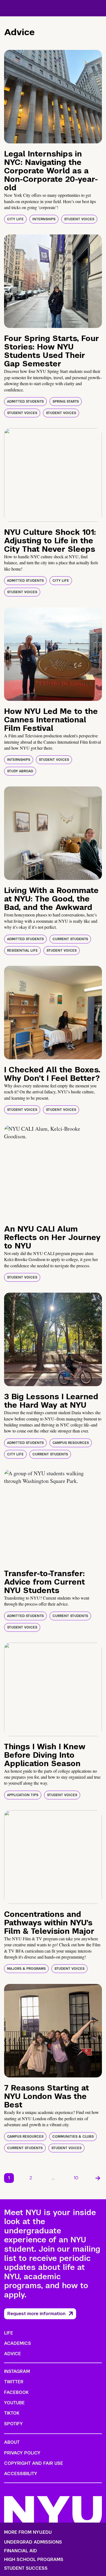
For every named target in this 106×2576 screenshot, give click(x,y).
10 (76, 2178)
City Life (15, 219)
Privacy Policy (22, 2453)
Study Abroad (20, 771)
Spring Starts (66, 402)
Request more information (36, 2314)
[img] (53, 97)
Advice (13, 2354)
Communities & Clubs (73, 2137)
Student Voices (79, 219)
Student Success (26, 2568)
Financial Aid (21, 2551)
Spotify (13, 2424)
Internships (44, 219)
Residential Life (22, 951)
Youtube (14, 2403)
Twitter (14, 2382)
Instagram (17, 2371)
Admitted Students (25, 402)
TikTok (12, 2413)
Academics (18, 2343)
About (12, 2442)
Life (9, 2333)
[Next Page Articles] (98, 2178)
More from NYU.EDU (28, 2532)
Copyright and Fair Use (34, 2463)
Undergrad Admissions (33, 2542)
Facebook (16, 2392)
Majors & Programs (26, 1969)
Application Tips (23, 1795)
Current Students (70, 939)
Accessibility (21, 2474)
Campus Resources (71, 1443)
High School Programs (34, 2560)
